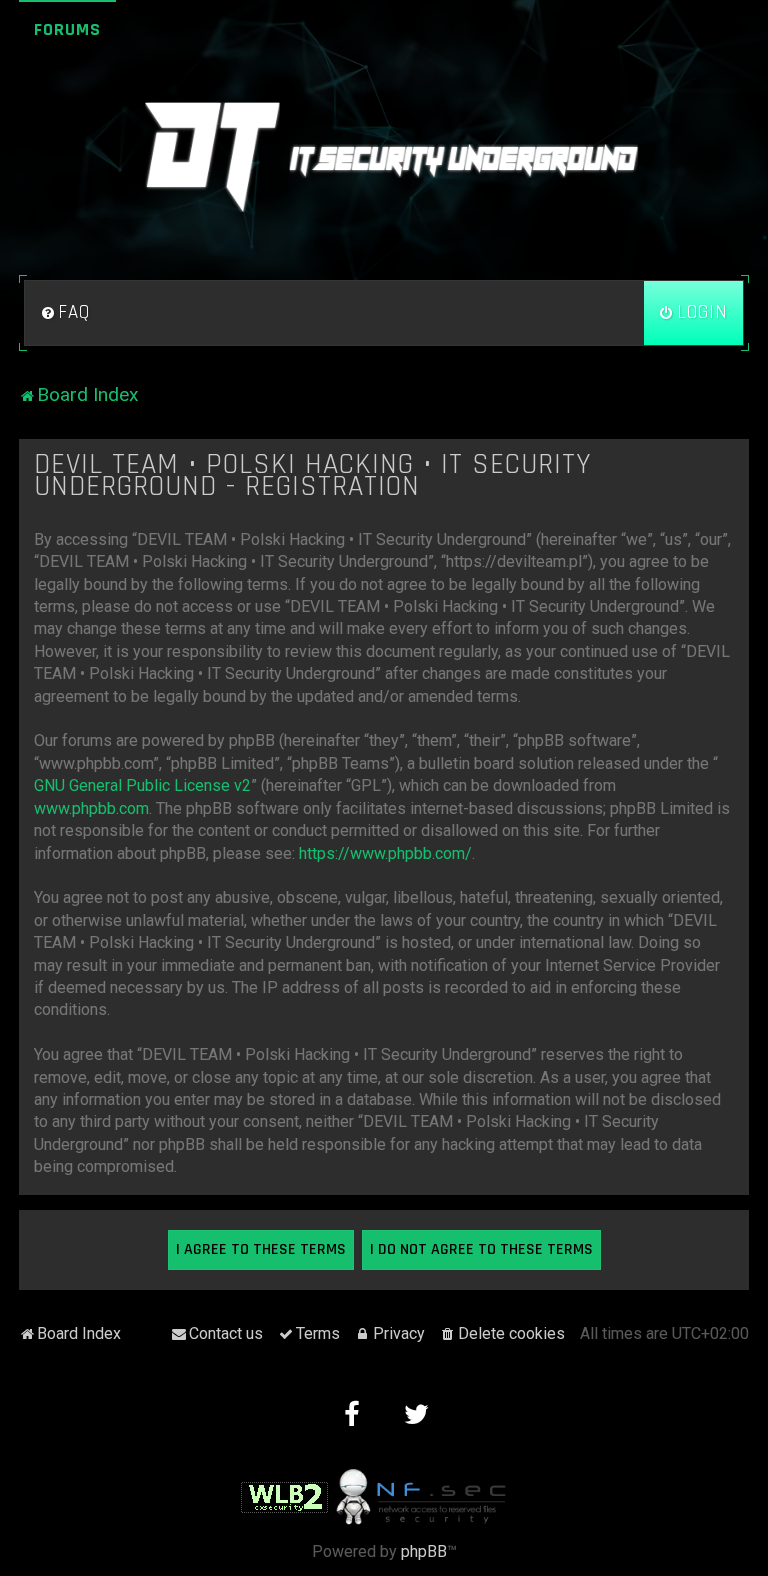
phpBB (424, 1551)
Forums (67, 29)
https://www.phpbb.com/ (385, 853)
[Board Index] (384, 157)
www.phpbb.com (91, 808)
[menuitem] (65, 313)
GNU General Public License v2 (142, 785)
